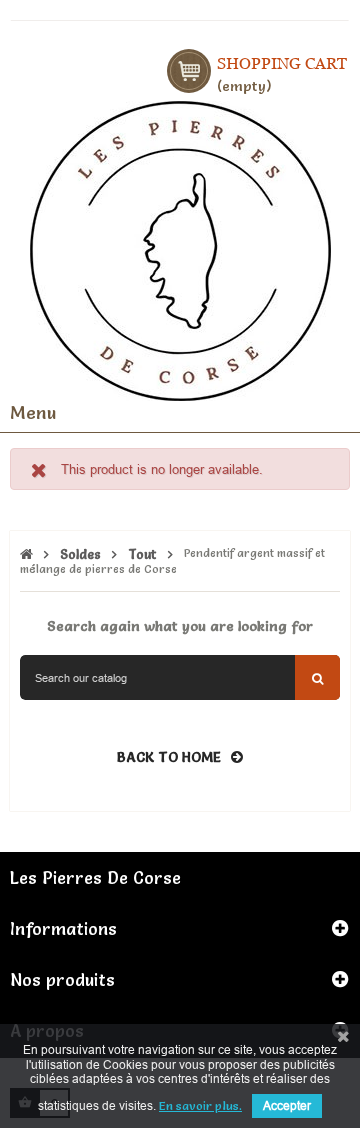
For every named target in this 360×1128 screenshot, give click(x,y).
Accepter (287, 1105)
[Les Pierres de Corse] (180, 248)
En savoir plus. (200, 1105)
